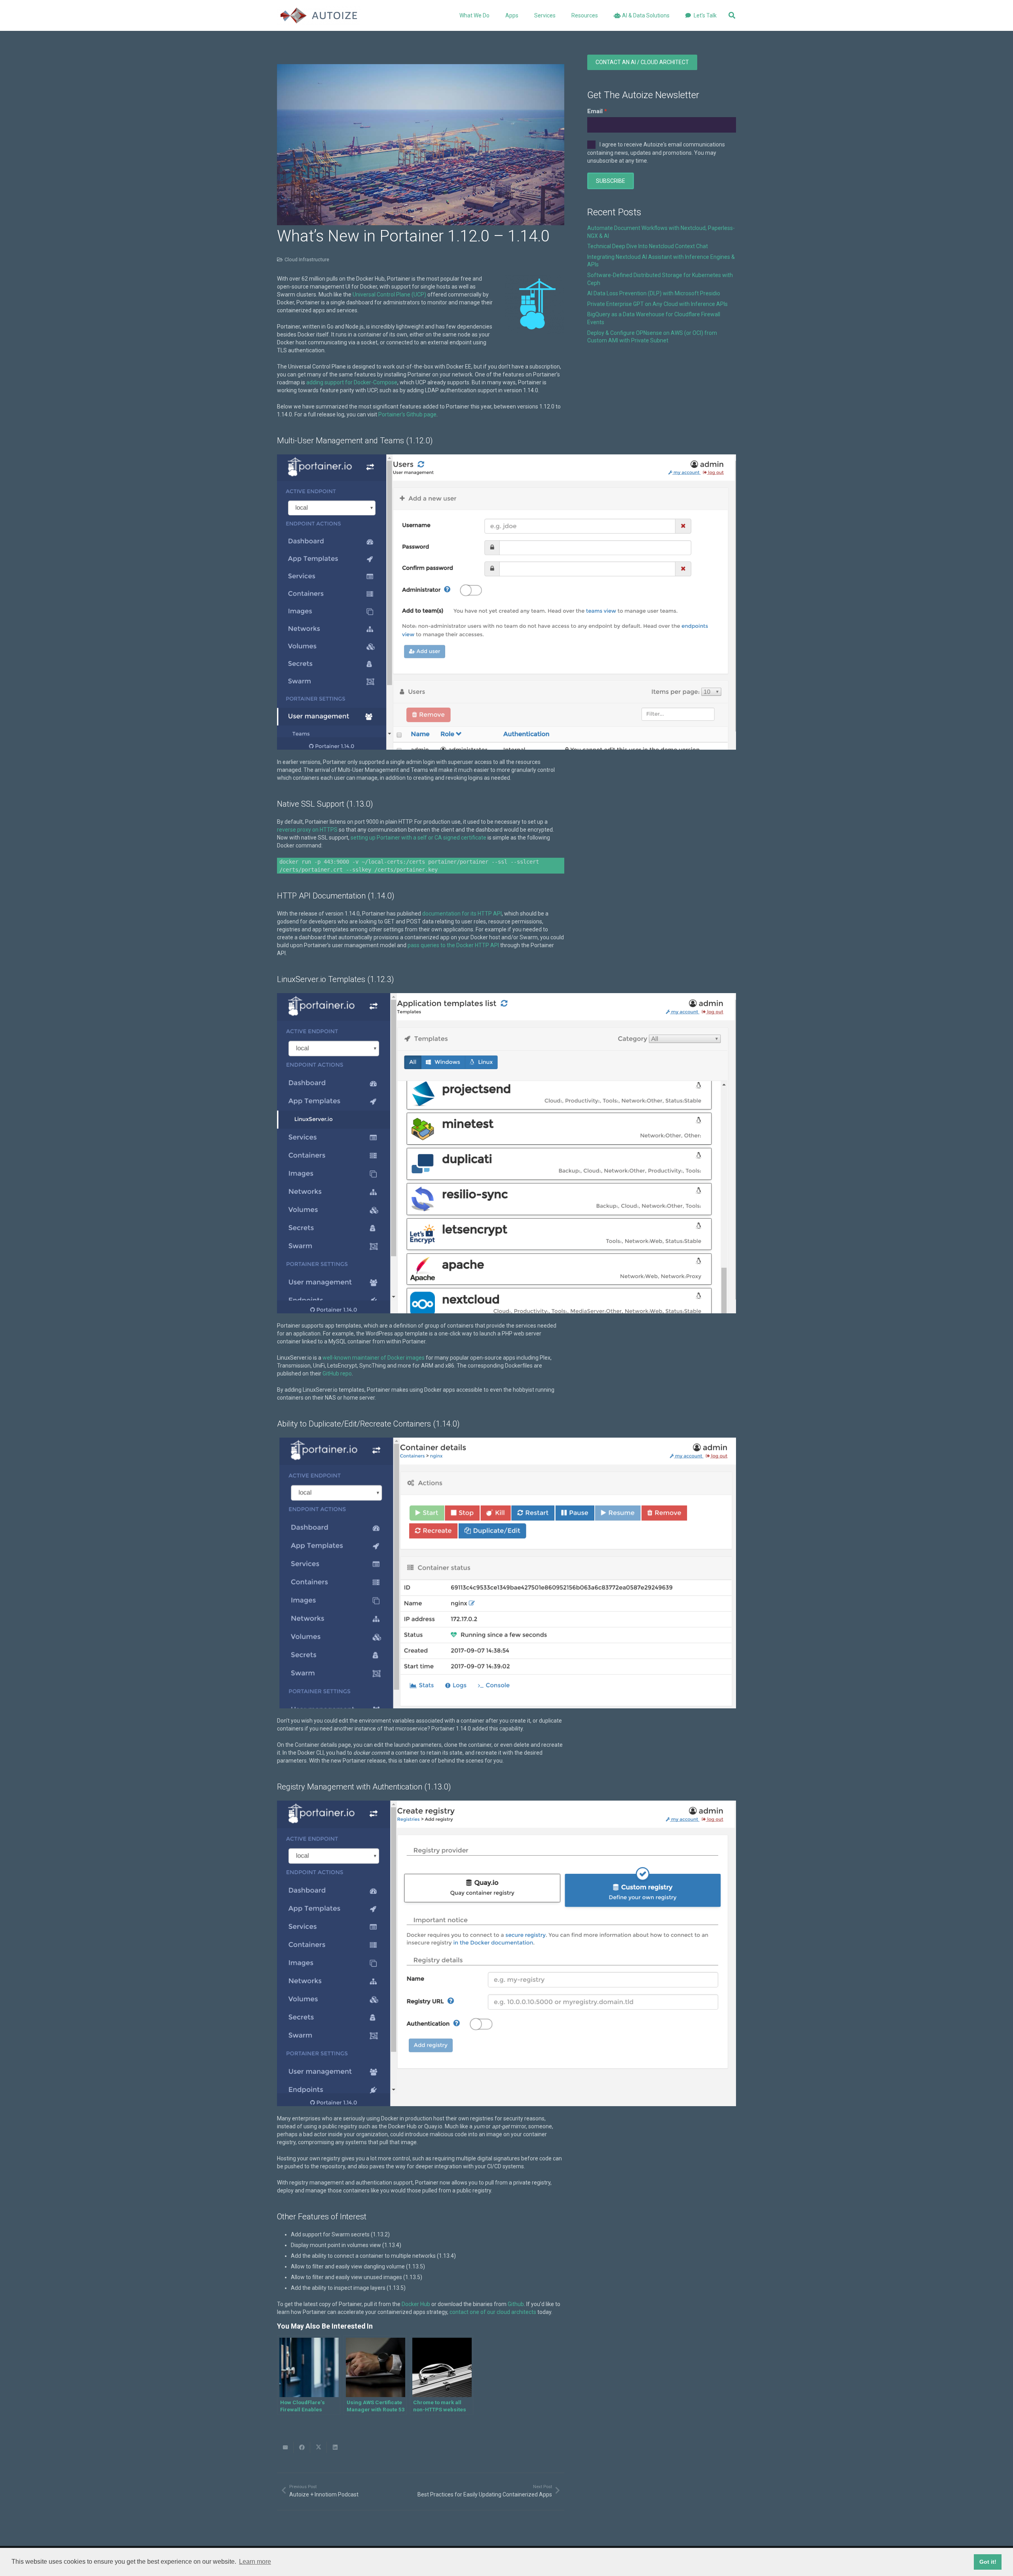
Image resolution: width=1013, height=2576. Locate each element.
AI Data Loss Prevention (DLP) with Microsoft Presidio (654, 293)
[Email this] (285, 2447)
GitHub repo (337, 1373)
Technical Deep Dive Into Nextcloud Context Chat (648, 246)
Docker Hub (416, 2304)
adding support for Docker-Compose (352, 382)
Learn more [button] (255, 2562)
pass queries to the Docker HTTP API (453, 945)
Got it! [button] (988, 2562)
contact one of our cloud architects (493, 2312)
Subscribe (611, 181)
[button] (523, 15)
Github (516, 2304)
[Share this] (302, 2447)
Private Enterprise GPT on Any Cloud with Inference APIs (657, 304)
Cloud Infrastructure (307, 259)
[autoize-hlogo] (319, 15)
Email (595, 111)
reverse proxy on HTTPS (307, 830)
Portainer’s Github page (407, 414)
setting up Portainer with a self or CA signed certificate (418, 838)
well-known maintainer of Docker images (374, 1358)
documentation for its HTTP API (462, 914)
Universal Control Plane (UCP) (389, 294)
